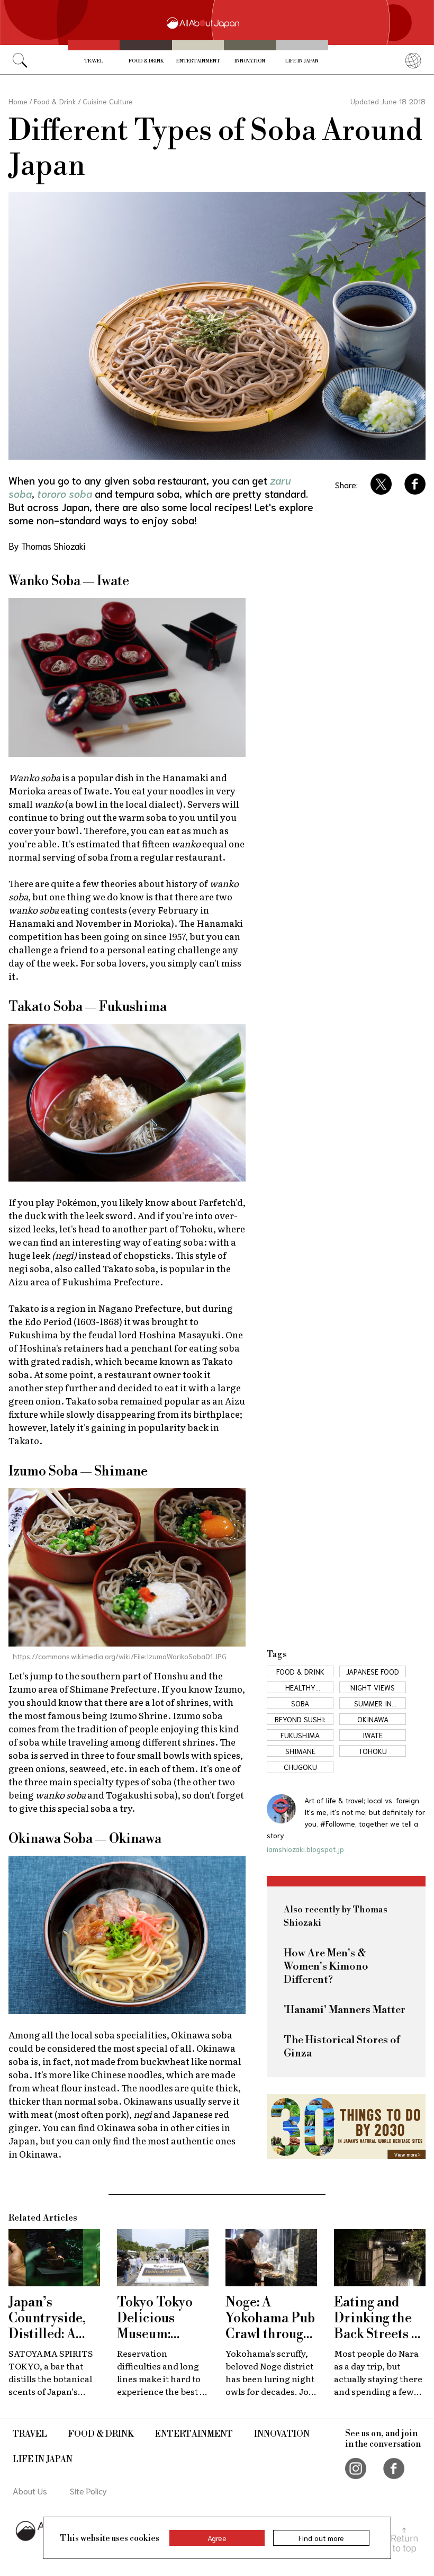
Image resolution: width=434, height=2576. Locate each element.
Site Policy (88, 2490)
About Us (30, 2490)
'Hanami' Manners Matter (345, 2010)
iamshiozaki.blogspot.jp (305, 1849)
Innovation (250, 61)
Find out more (321, 2538)
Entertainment (198, 61)
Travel (94, 61)
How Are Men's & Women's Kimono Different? (326, 1967)
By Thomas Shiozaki (47, 545)
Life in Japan (302, 61)
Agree (217, 2538)
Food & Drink (146, 61)
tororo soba (65, 493)
